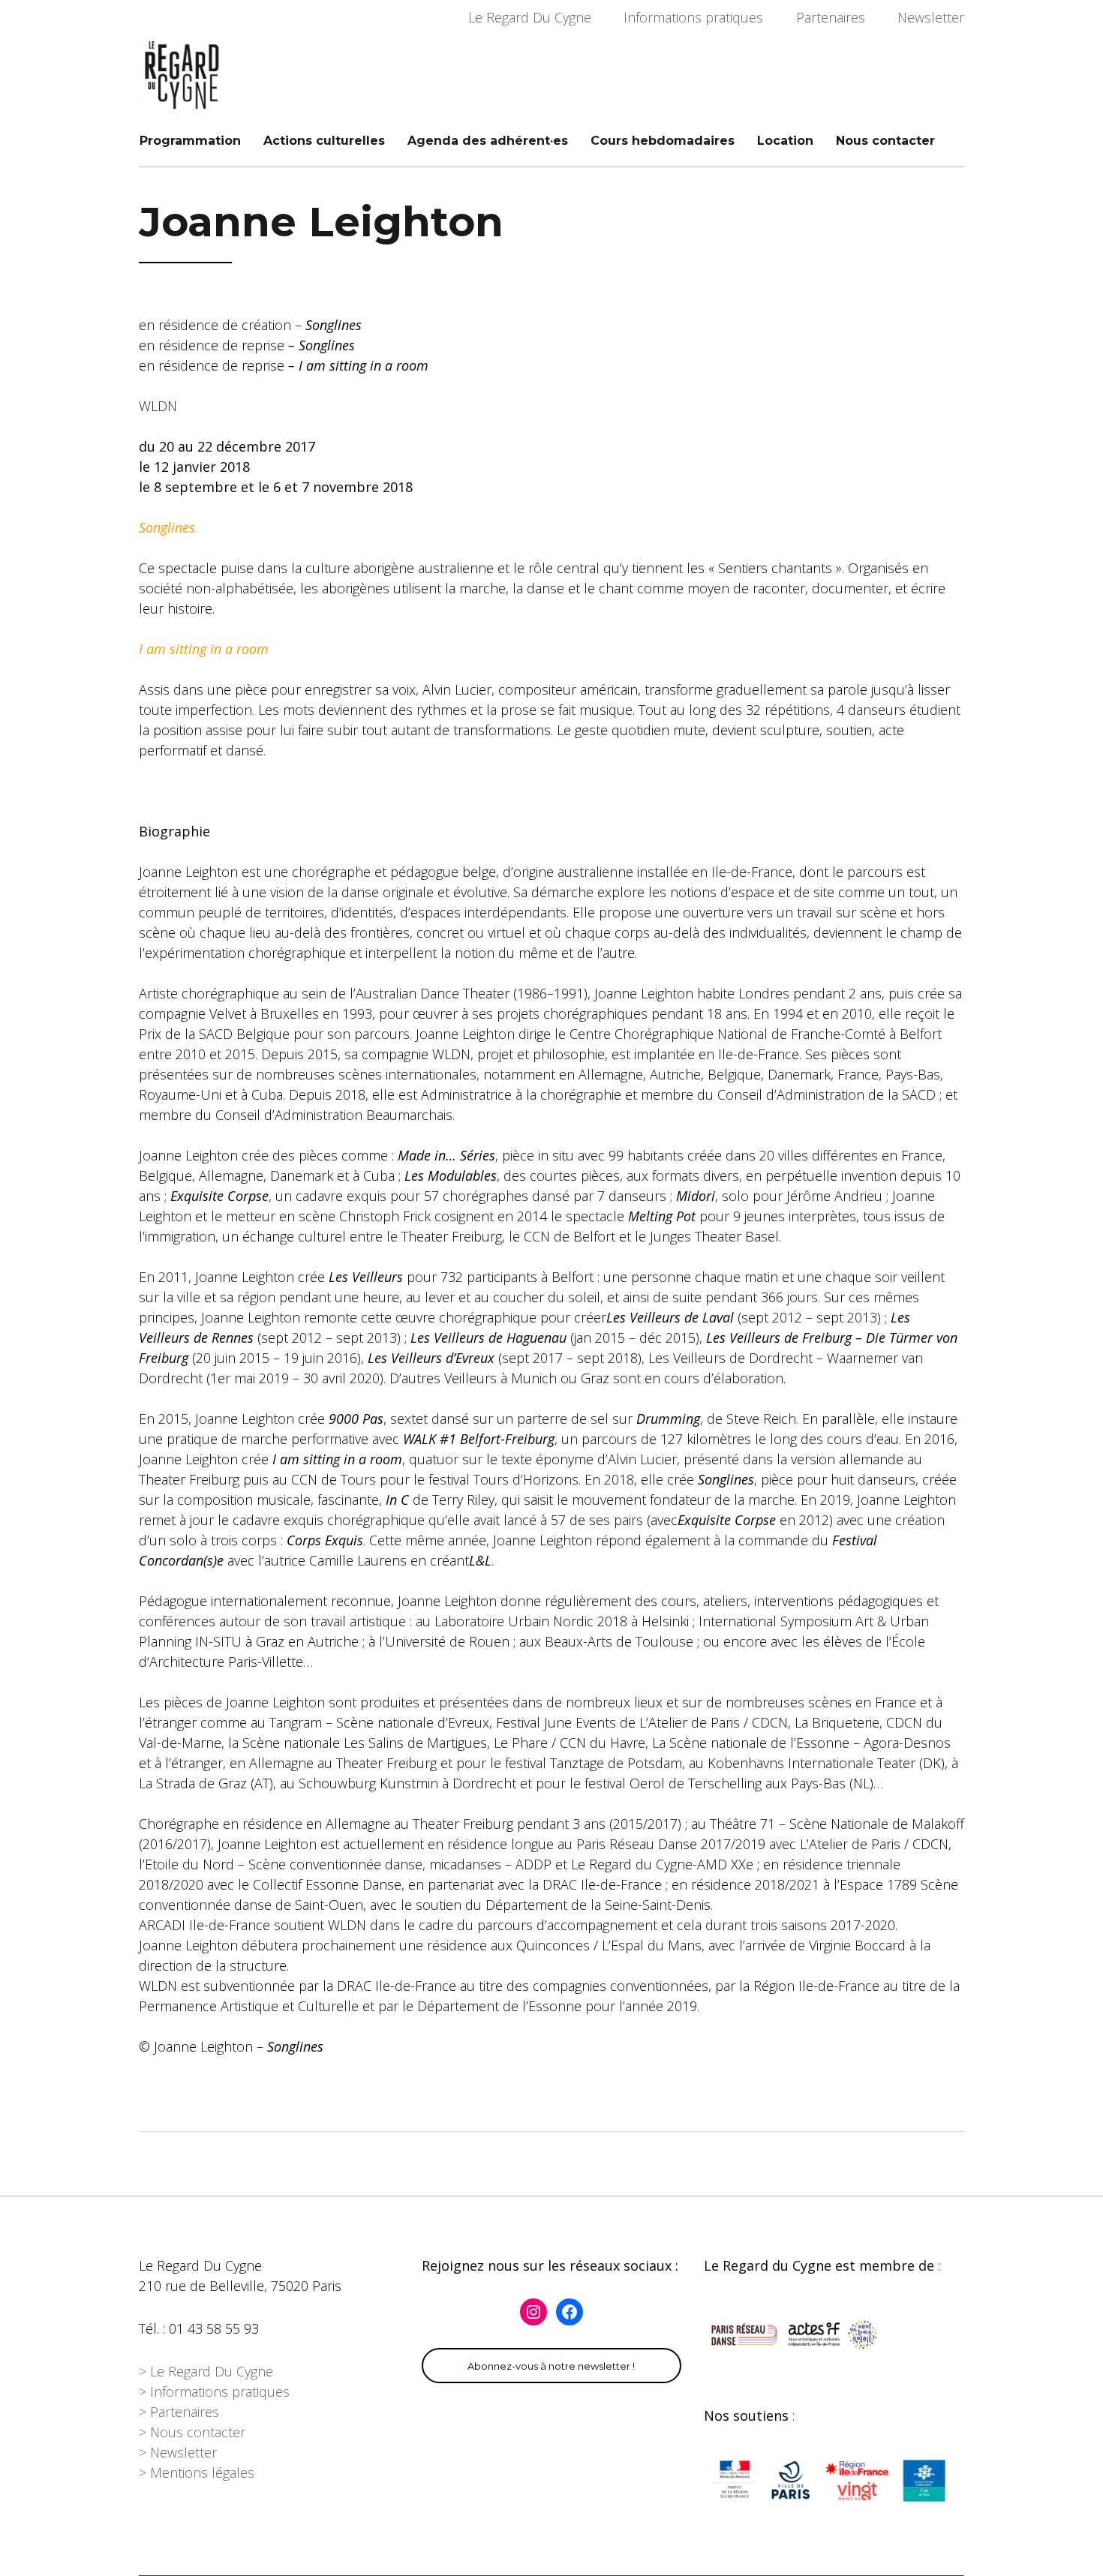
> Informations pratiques (214, 2391)
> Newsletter (178, 2452)
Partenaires (831, 17)
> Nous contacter (192, 2432)
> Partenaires (179, 2412)
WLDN (158, 406)
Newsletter (931, 17)
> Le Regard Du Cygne (206, 2371)
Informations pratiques (693, 17)
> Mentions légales (197, 2472)
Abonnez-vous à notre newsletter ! (551, 2366)
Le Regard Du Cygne (530, 17)
